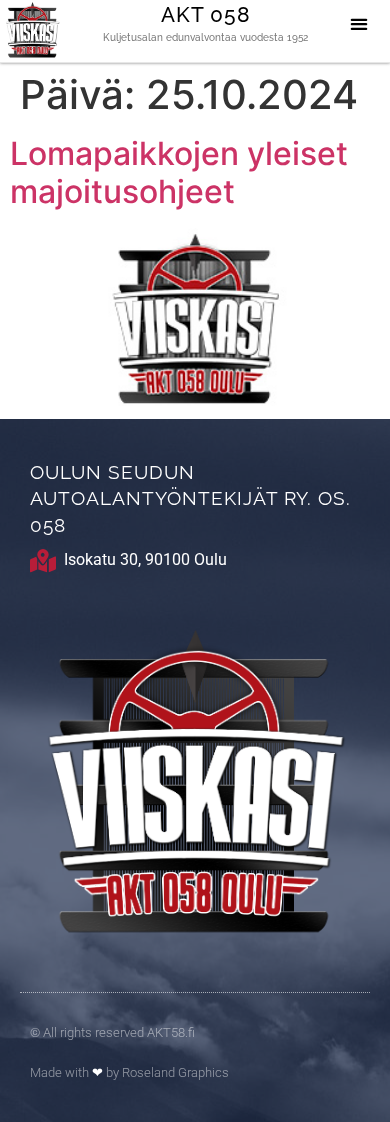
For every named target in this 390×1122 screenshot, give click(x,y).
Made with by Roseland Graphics (129, 1072)
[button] (358, 23)
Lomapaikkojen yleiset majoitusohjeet (179, 172)
